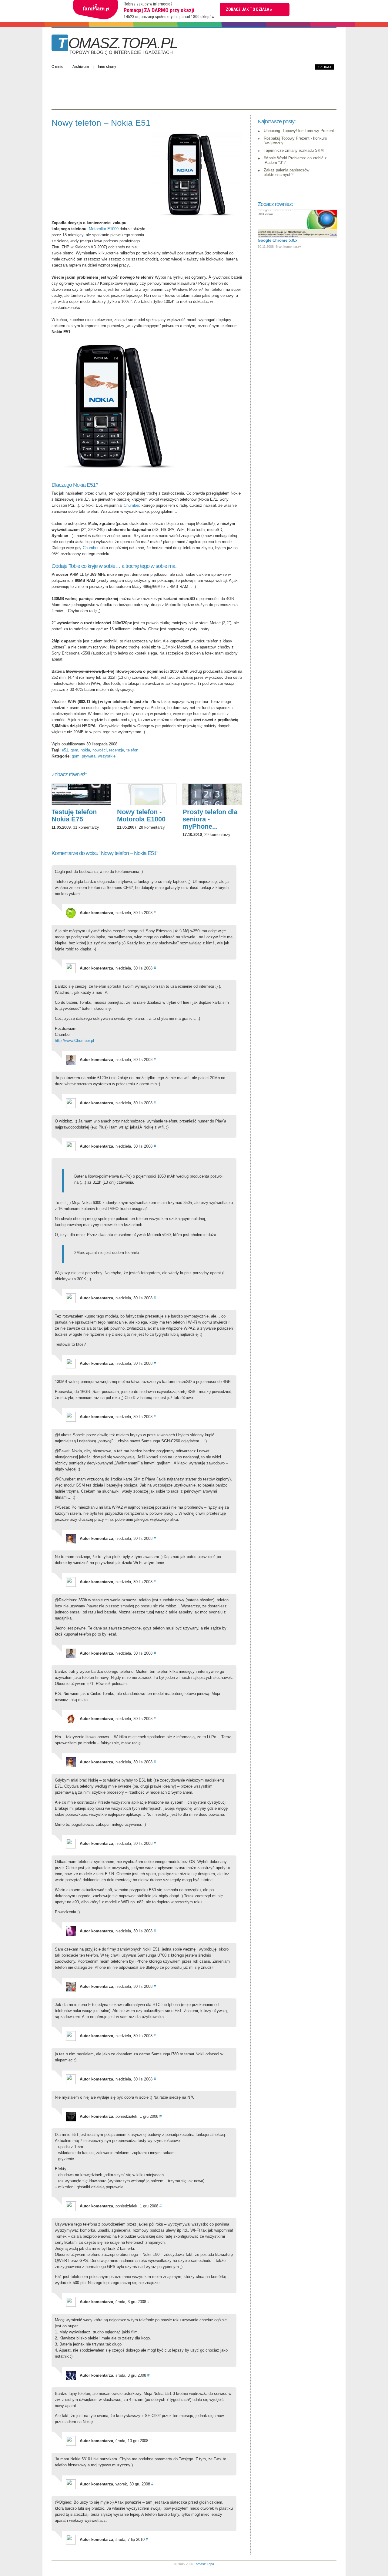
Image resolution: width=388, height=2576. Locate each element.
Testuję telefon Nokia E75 (74, 816)
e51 (65, 750)
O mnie (57, 67)
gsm (74, 750)
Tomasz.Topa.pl (117, 45)
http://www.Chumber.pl (74, 1041)
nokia (85, 750)
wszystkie (107, 756)
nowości (100, 750)
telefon (132, 750)
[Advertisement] (162, 90)
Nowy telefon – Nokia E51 (101, 123)
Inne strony (107, 67)
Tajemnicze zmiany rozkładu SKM (294, 150)
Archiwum (81, 67)
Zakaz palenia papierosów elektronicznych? (286, 172)
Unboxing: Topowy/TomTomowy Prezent (299, 131)
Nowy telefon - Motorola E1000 (141, 816)
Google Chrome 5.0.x (278, 240)
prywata (89, 756)
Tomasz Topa (204, 2564)
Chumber (131, 505)
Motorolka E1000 (104, 229)
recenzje (117, 750)
